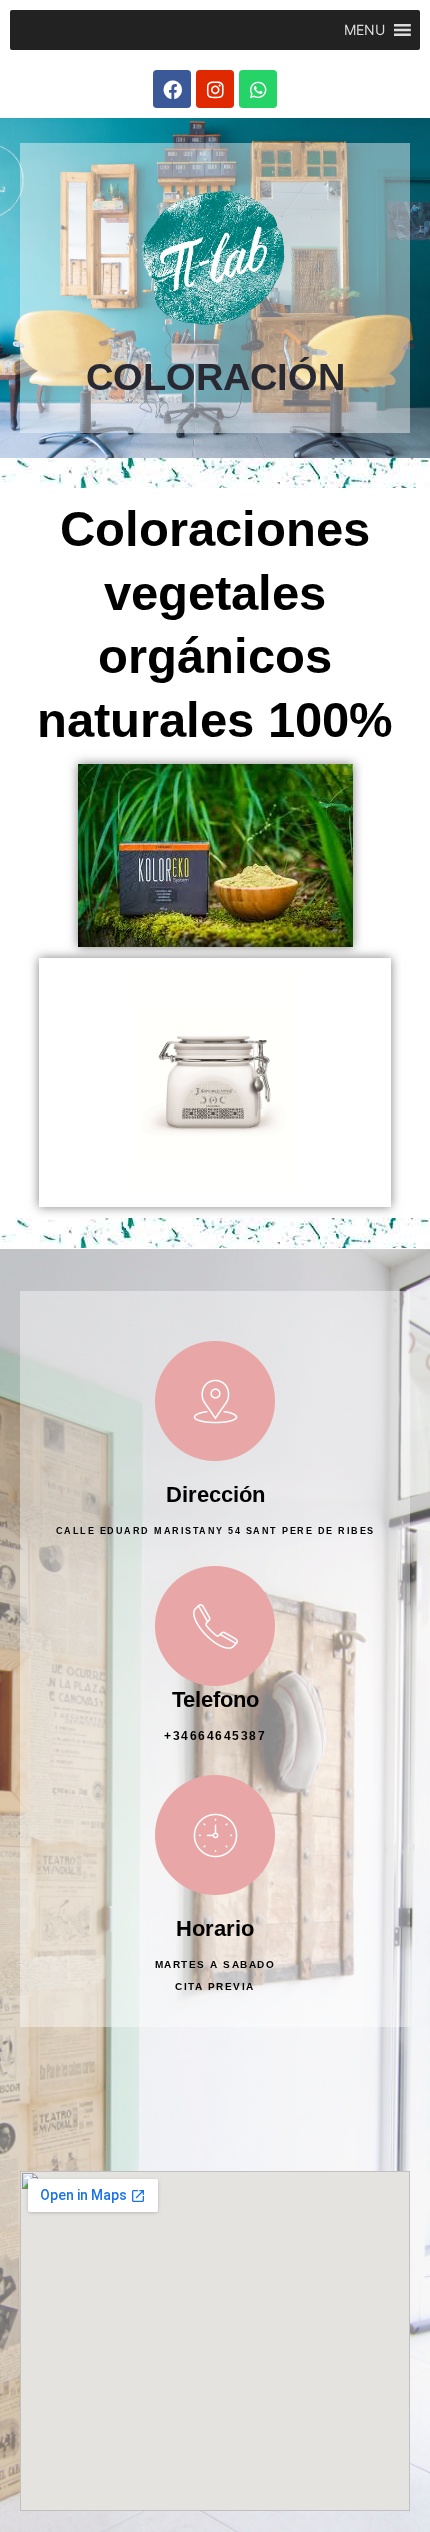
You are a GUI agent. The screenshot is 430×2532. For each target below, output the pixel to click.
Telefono (215, 1699)
